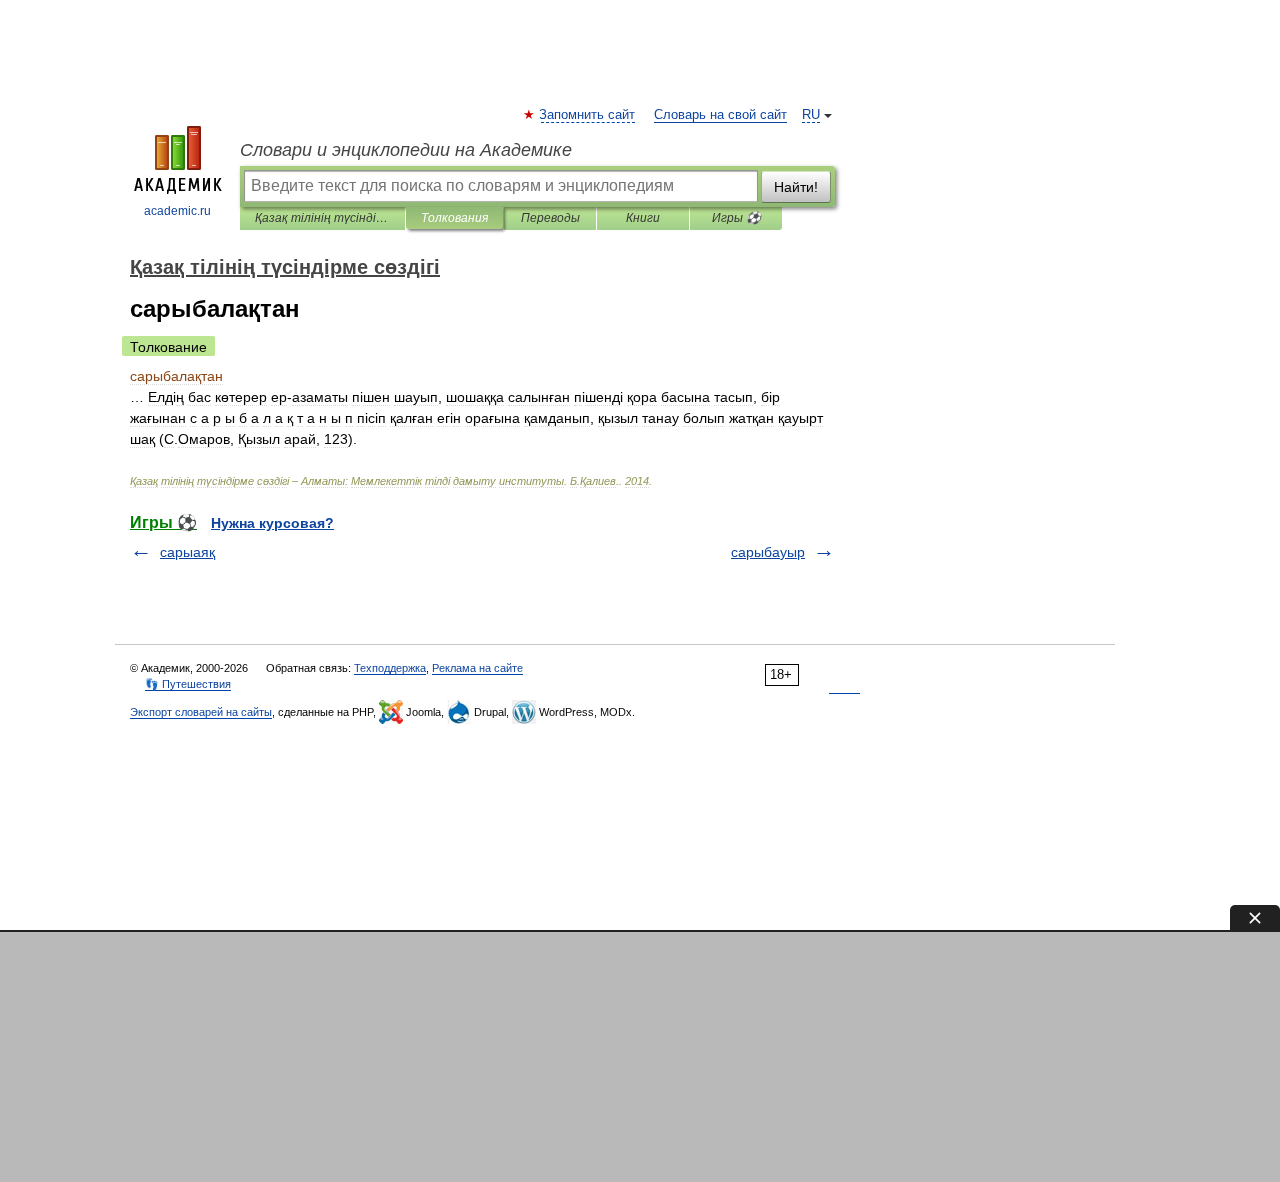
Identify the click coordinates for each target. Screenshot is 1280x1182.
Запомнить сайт (588, 115)
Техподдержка (390, 668)
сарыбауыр (768, 552)
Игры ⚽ (736, 218)
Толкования (454, 218)
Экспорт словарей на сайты (201, 712)
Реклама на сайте (477, 668)
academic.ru (177, 211)
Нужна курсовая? (272, 523)
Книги (643, 218)
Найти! (796, 187)
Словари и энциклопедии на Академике (406, 150)
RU (811, 115)
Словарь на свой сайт (720, 115)
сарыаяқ (187, 552)
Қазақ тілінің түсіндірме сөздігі (322, 218)
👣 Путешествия (188, 684)
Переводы (550, 218)
